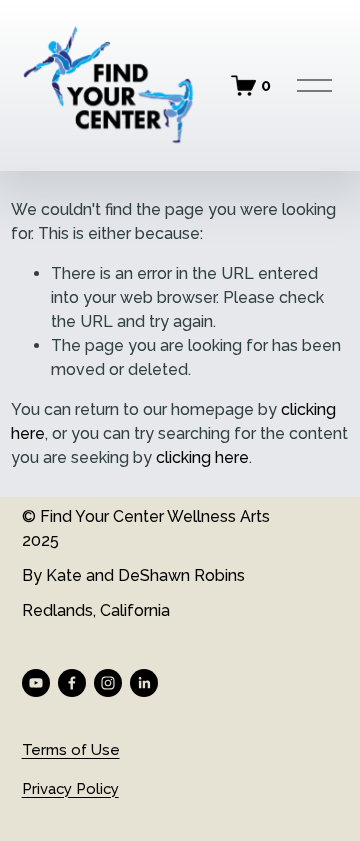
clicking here (202, 457)
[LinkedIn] (144, 683)
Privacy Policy (70, 789)
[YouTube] (36, 683)
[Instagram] (108, 683)
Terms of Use (71, 750)
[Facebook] (72, 683)
